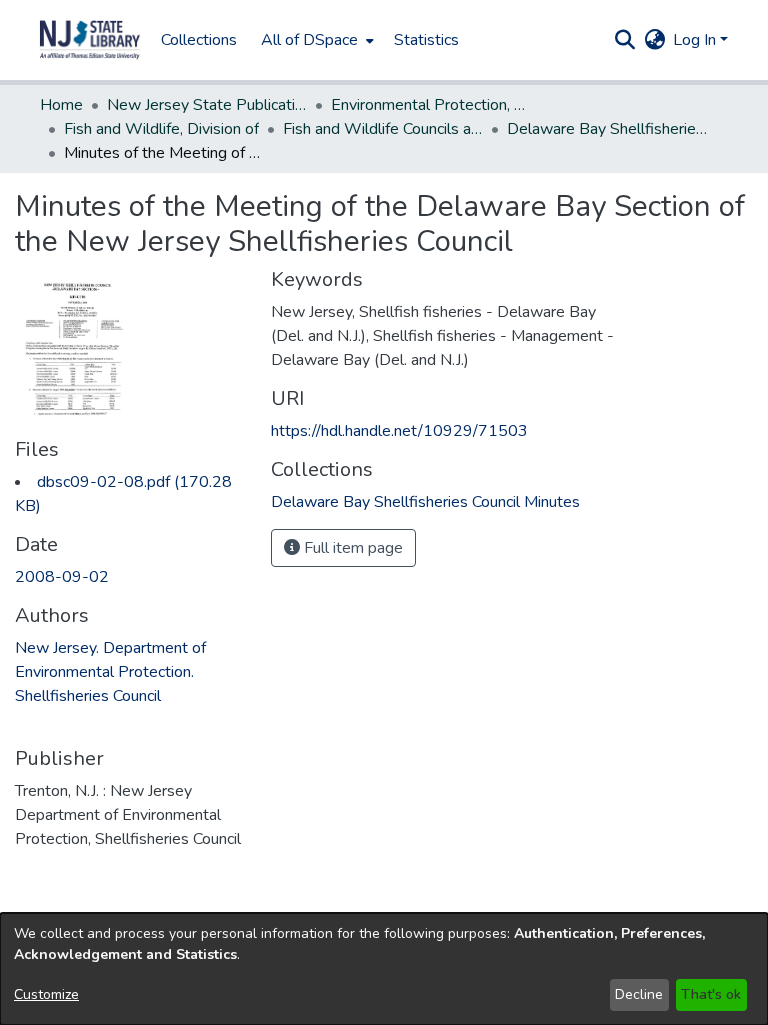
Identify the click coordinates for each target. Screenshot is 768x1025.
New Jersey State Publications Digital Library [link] (207, 105)
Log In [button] (696, 40)
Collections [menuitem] (199, 40)
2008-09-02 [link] (62, 577)
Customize (46, 994)
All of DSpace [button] (309, 40)
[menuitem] (315, 40)
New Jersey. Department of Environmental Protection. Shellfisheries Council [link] (110, 672)
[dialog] (384, 969)
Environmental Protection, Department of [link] (431, 105)
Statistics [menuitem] (426, 40)
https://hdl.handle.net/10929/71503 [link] (399, 431)
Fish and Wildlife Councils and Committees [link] (383, 129)
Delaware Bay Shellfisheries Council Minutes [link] (607, 129)
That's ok (711, 994)
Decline (639, 994)
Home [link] (61, 105)
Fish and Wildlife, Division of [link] (161, 129)
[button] (90, 40)
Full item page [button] (351, 548)
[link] (425, 502)
